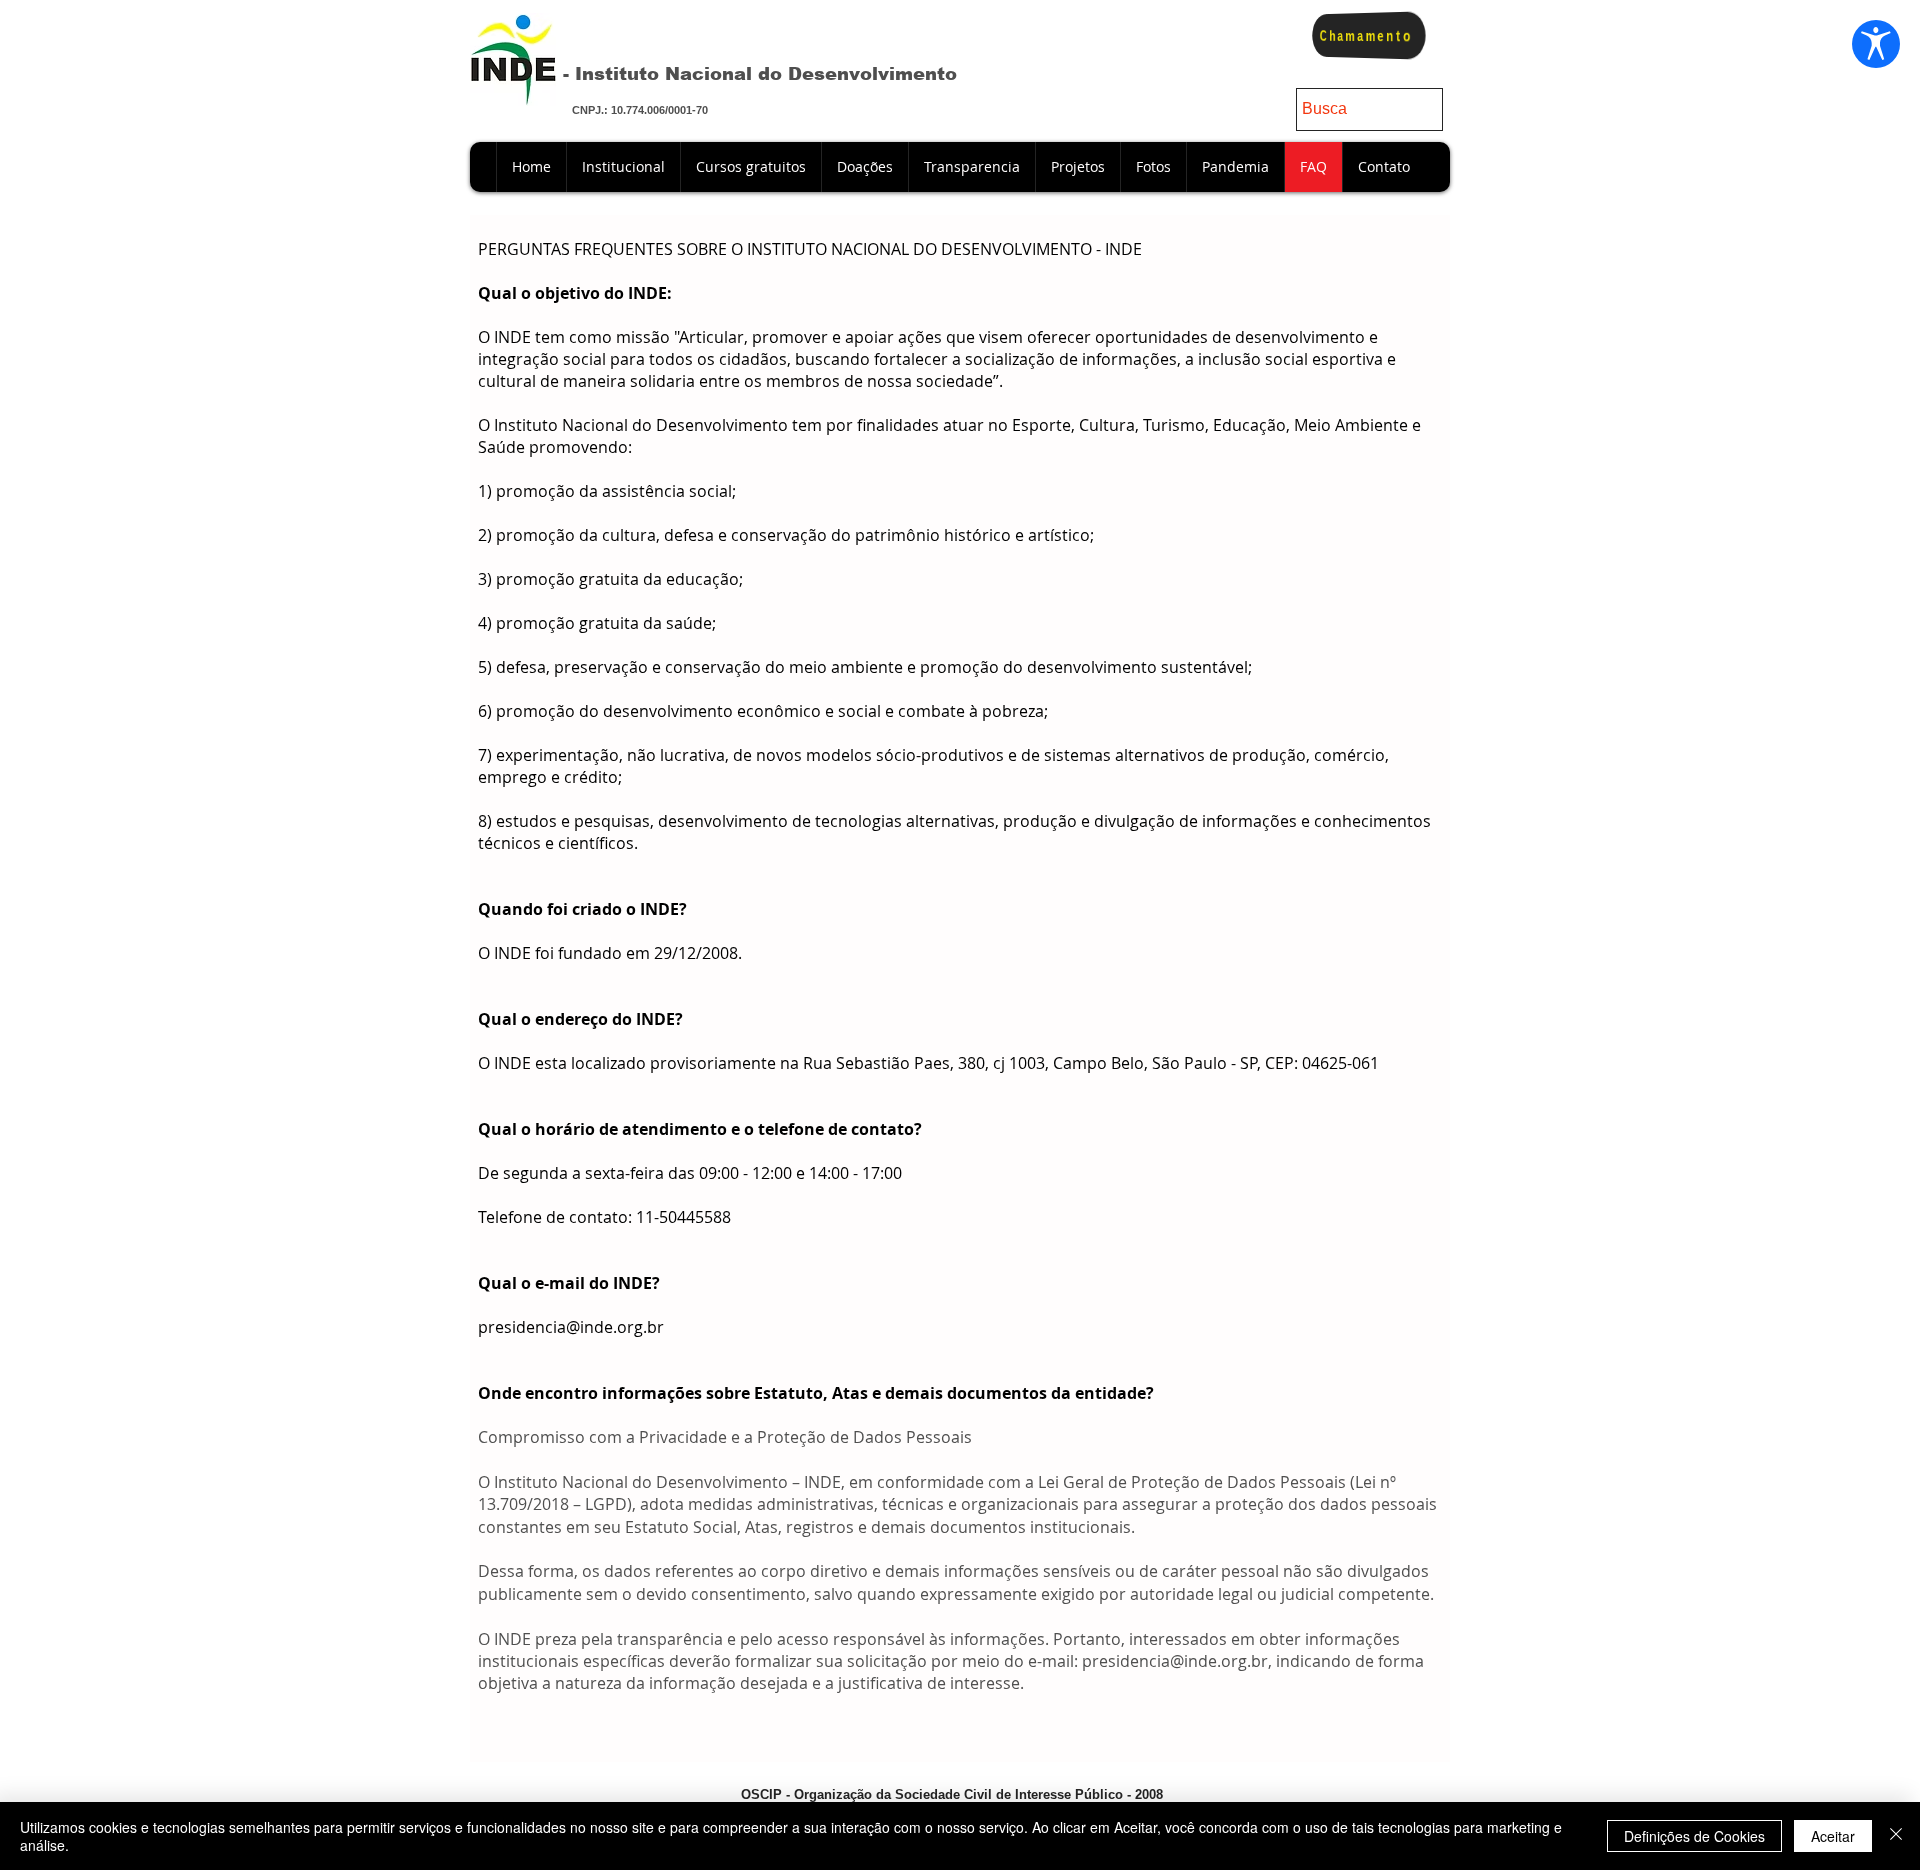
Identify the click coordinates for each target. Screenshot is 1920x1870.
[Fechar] (1896, 1836)
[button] (864, 167)
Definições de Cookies (1694, 1836)
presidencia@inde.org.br (571, 1327)
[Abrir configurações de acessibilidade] (1876, 44)
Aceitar (1833, 1836)
